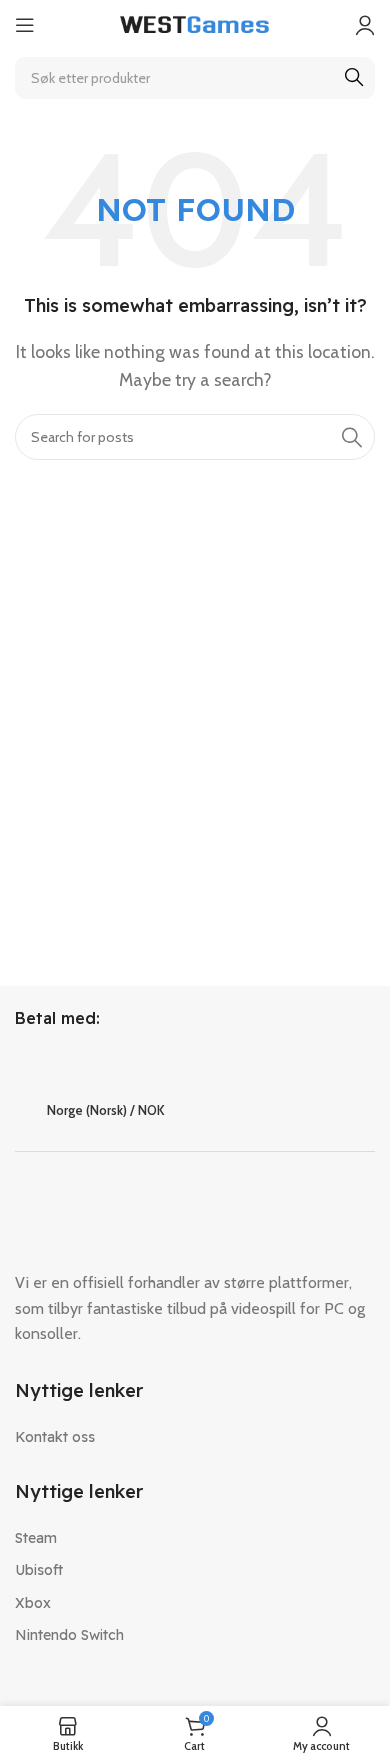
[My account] (365, 25)
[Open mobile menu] (25, 25)
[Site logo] (195, 23)
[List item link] (195, 1437)
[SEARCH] (354, 78)
